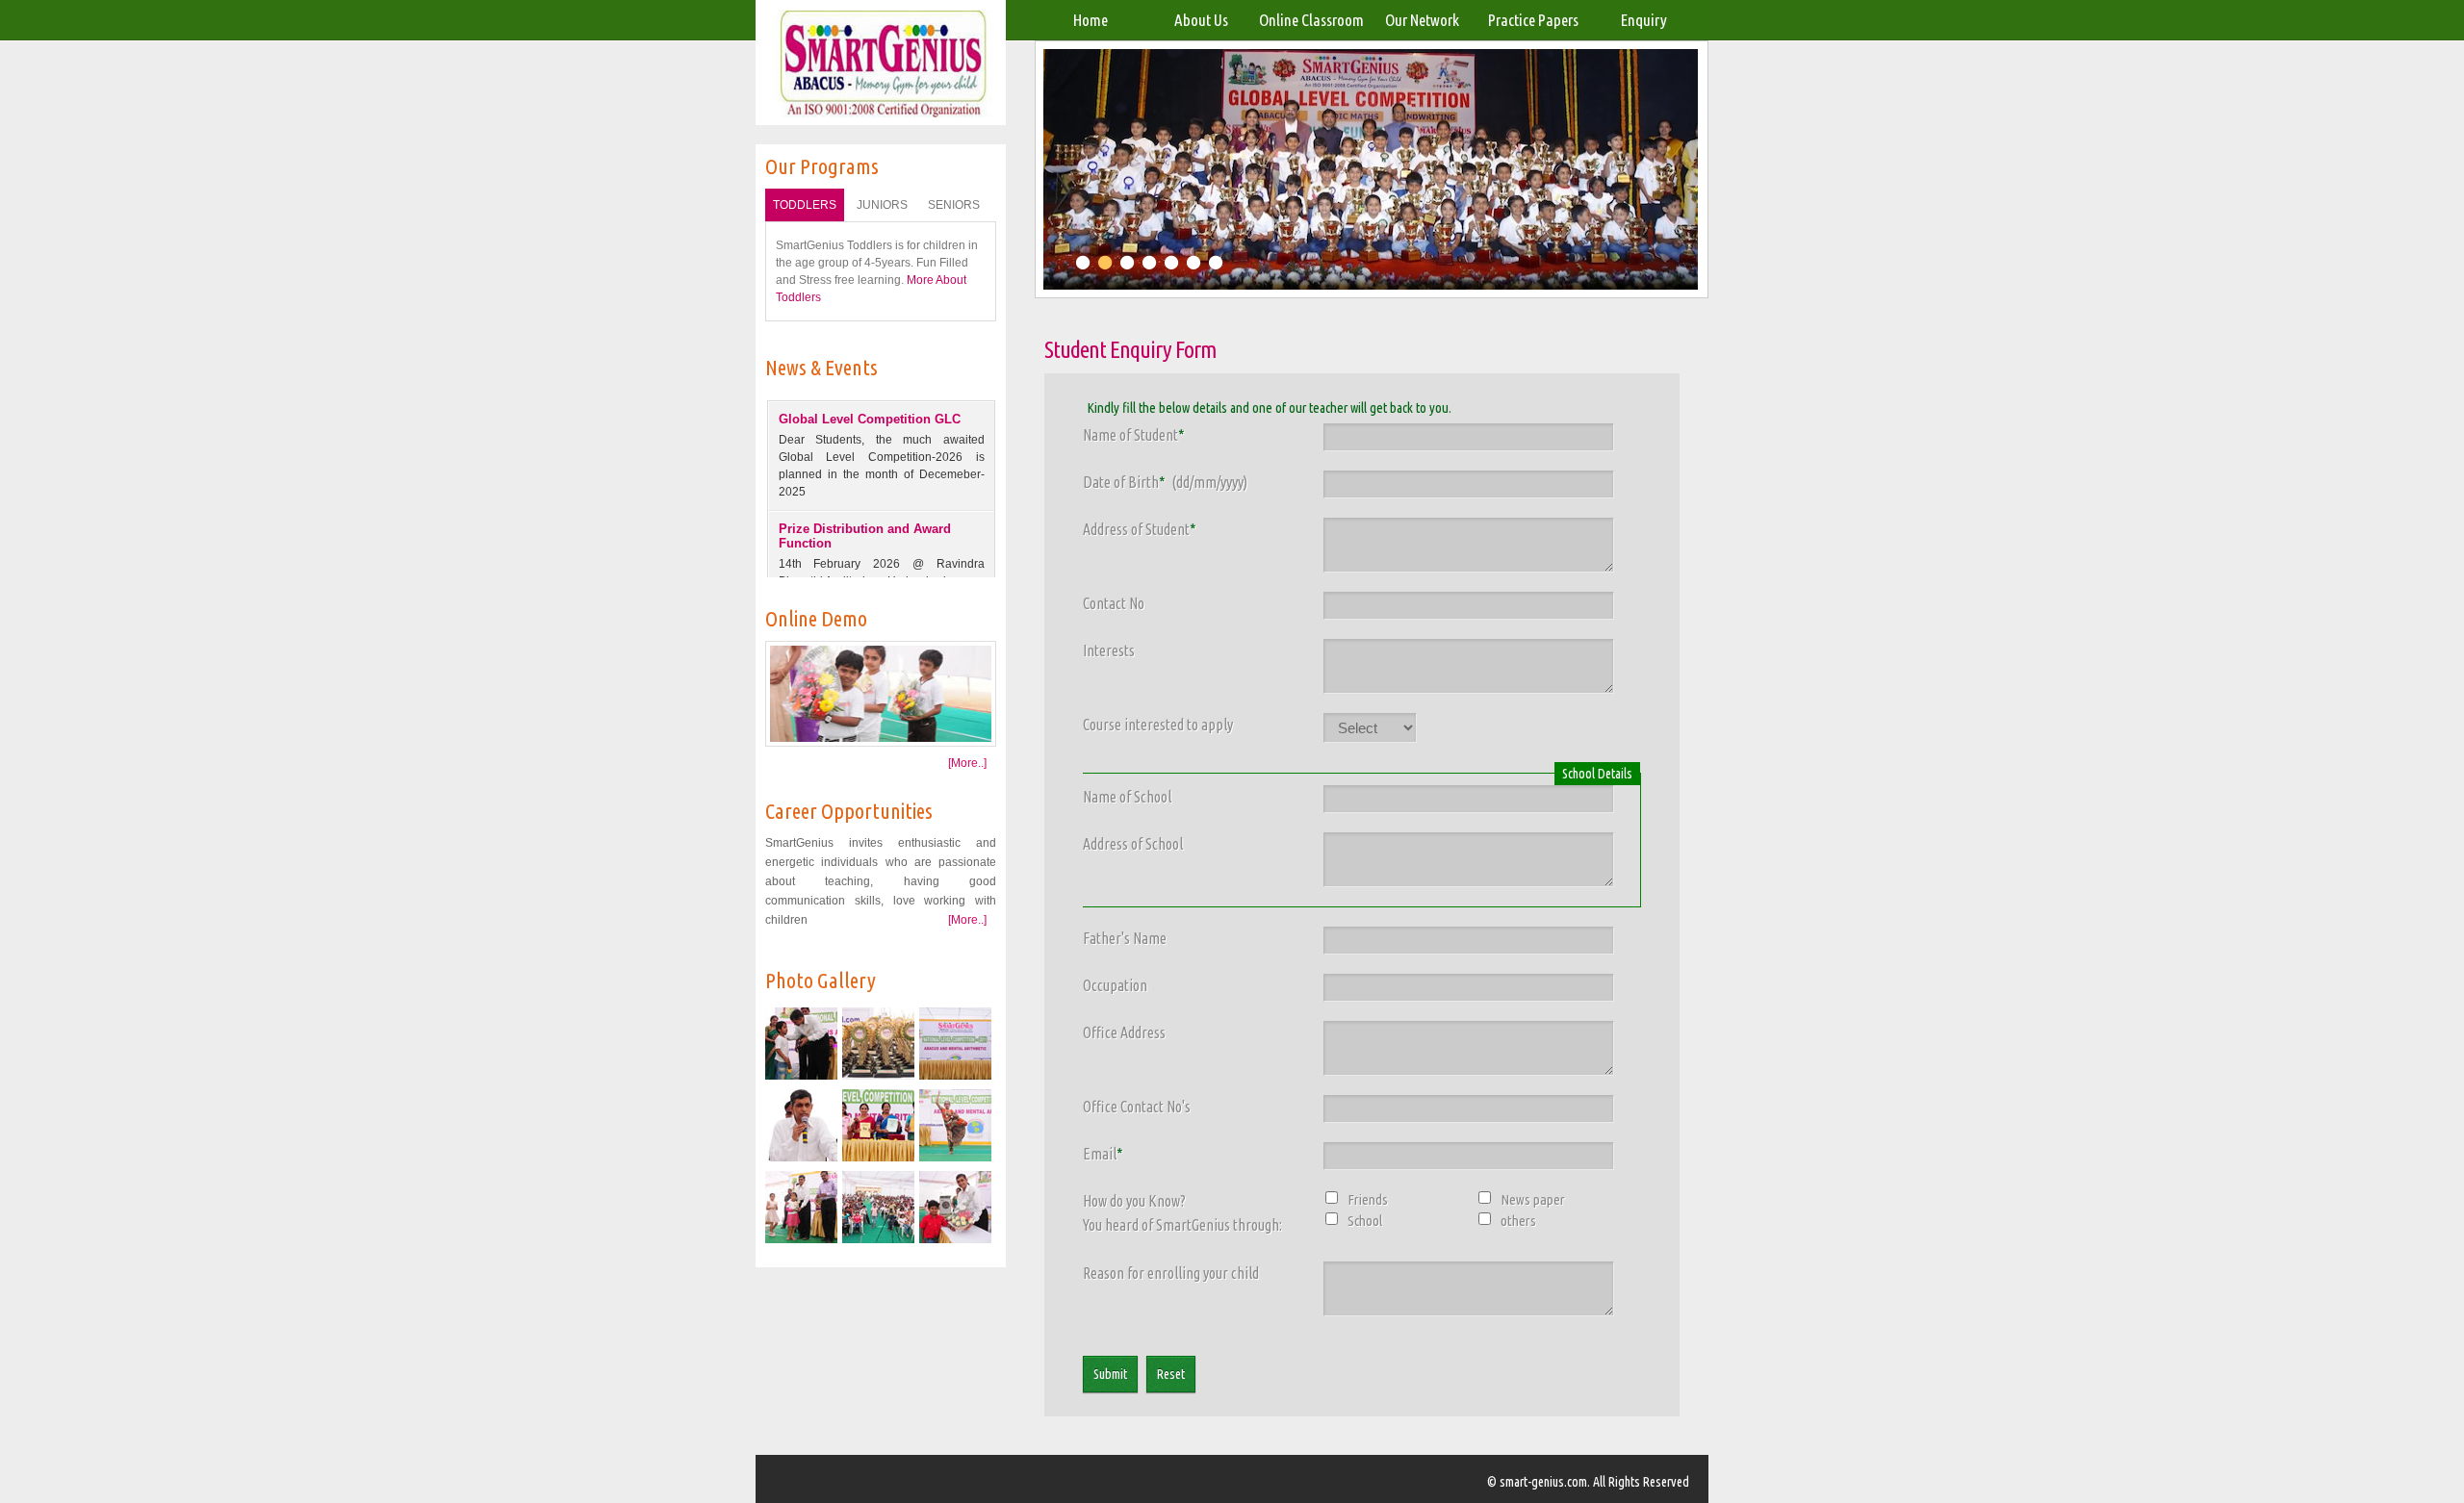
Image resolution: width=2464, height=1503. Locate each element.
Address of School (1133, 844)
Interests (1109, 650)
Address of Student (1140, 529)
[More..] (967, 763)
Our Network (1422, 20)
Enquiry (1644, 20)
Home (1091, 20)
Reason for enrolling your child (1171, 1273)
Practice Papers (1533, 20)
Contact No (1114, 603)
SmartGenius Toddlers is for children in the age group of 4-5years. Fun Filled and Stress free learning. (877, 271)
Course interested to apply (1158, 725)
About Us (1201, 20)
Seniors (954, 205)
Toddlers (805, 205)
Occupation (1115, 985)
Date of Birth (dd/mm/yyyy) (1165, 482)
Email (1103, 1154)
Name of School (1127, 797)
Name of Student (1134, 435)
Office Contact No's (1137, 1107)
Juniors (882, 205)
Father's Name (1125, 938)
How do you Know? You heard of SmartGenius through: (1182, 1213)
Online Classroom (1311, 20)
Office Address (1124, 1032)
